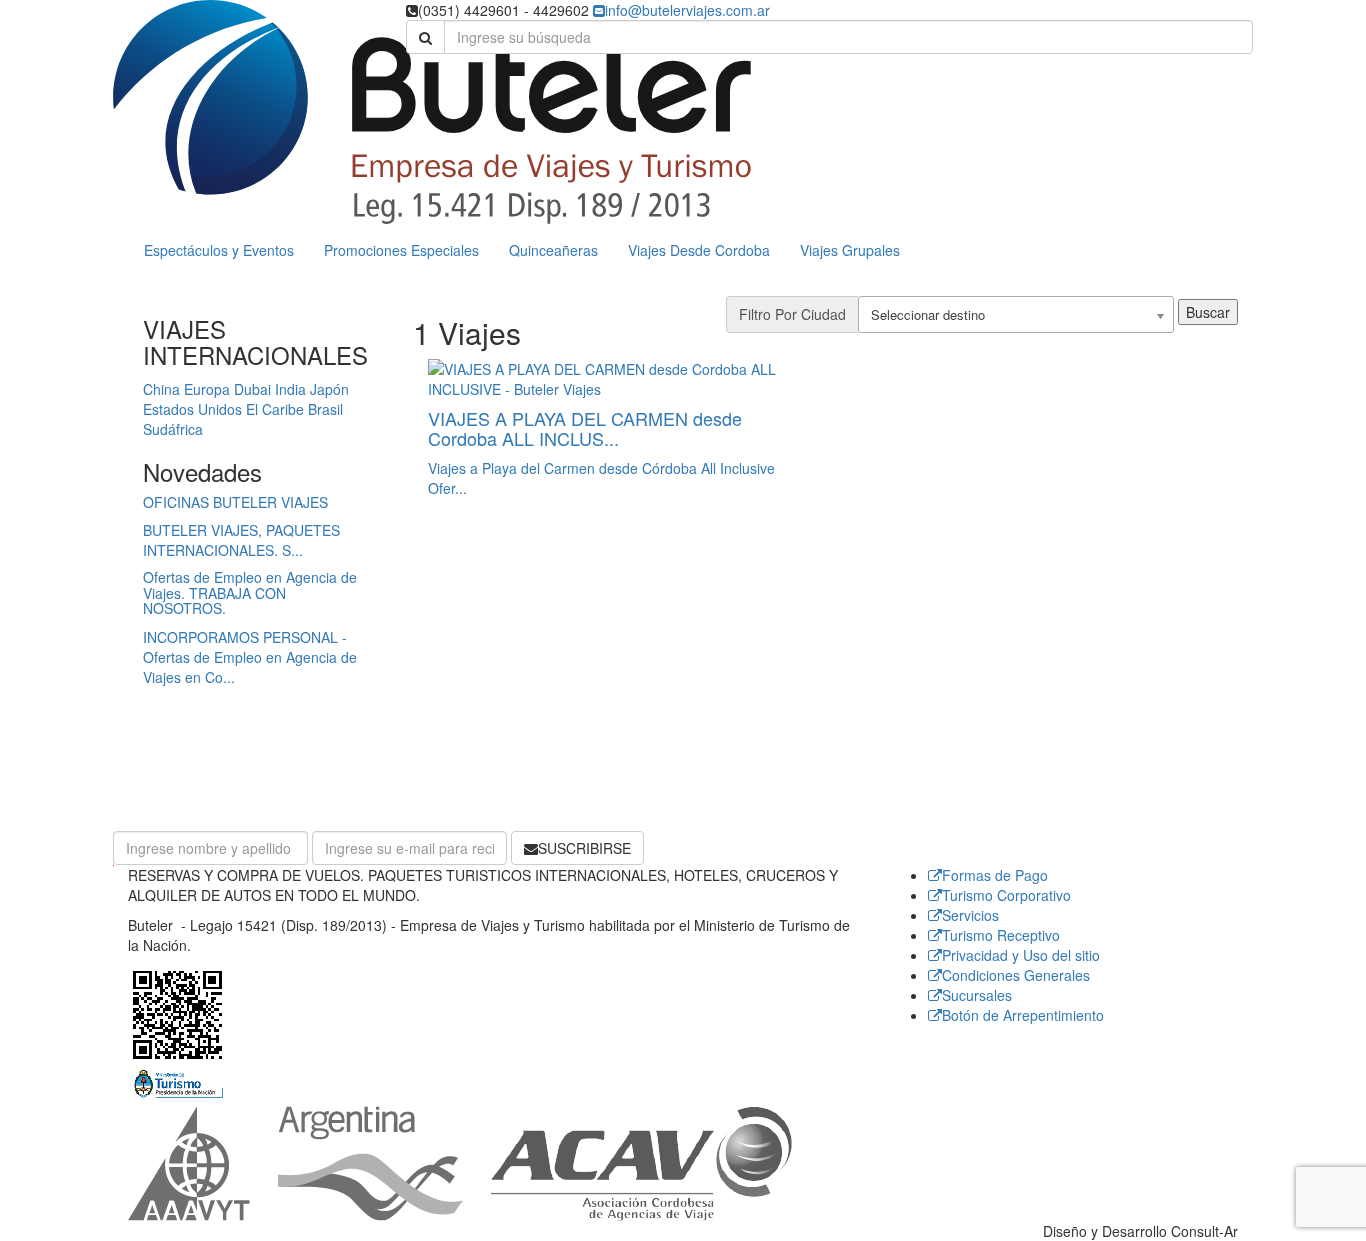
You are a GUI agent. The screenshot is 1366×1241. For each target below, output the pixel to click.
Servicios (970, 915)
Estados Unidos (192, 409)
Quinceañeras (553, 250)
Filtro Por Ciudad (792, 314)
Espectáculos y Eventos (219, 250)
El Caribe (275, 409)
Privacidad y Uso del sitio (1021, 955)
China (161, 389)
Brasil (325, 409)
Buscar (1208, 312)
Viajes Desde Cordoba (699, 250)
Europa (207, 389)
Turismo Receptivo (1001, 935)
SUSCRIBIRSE (584, 848)
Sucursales (977, 995)
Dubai (252, 389)
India (290, 389)
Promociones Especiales (401, 250)
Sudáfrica (173, 429)
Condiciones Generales (1016, 975)
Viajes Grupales (850, 250)
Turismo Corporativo (1006, 895)
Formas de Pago (995, 875)
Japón (329, 389)
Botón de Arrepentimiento (1023, 1015)
